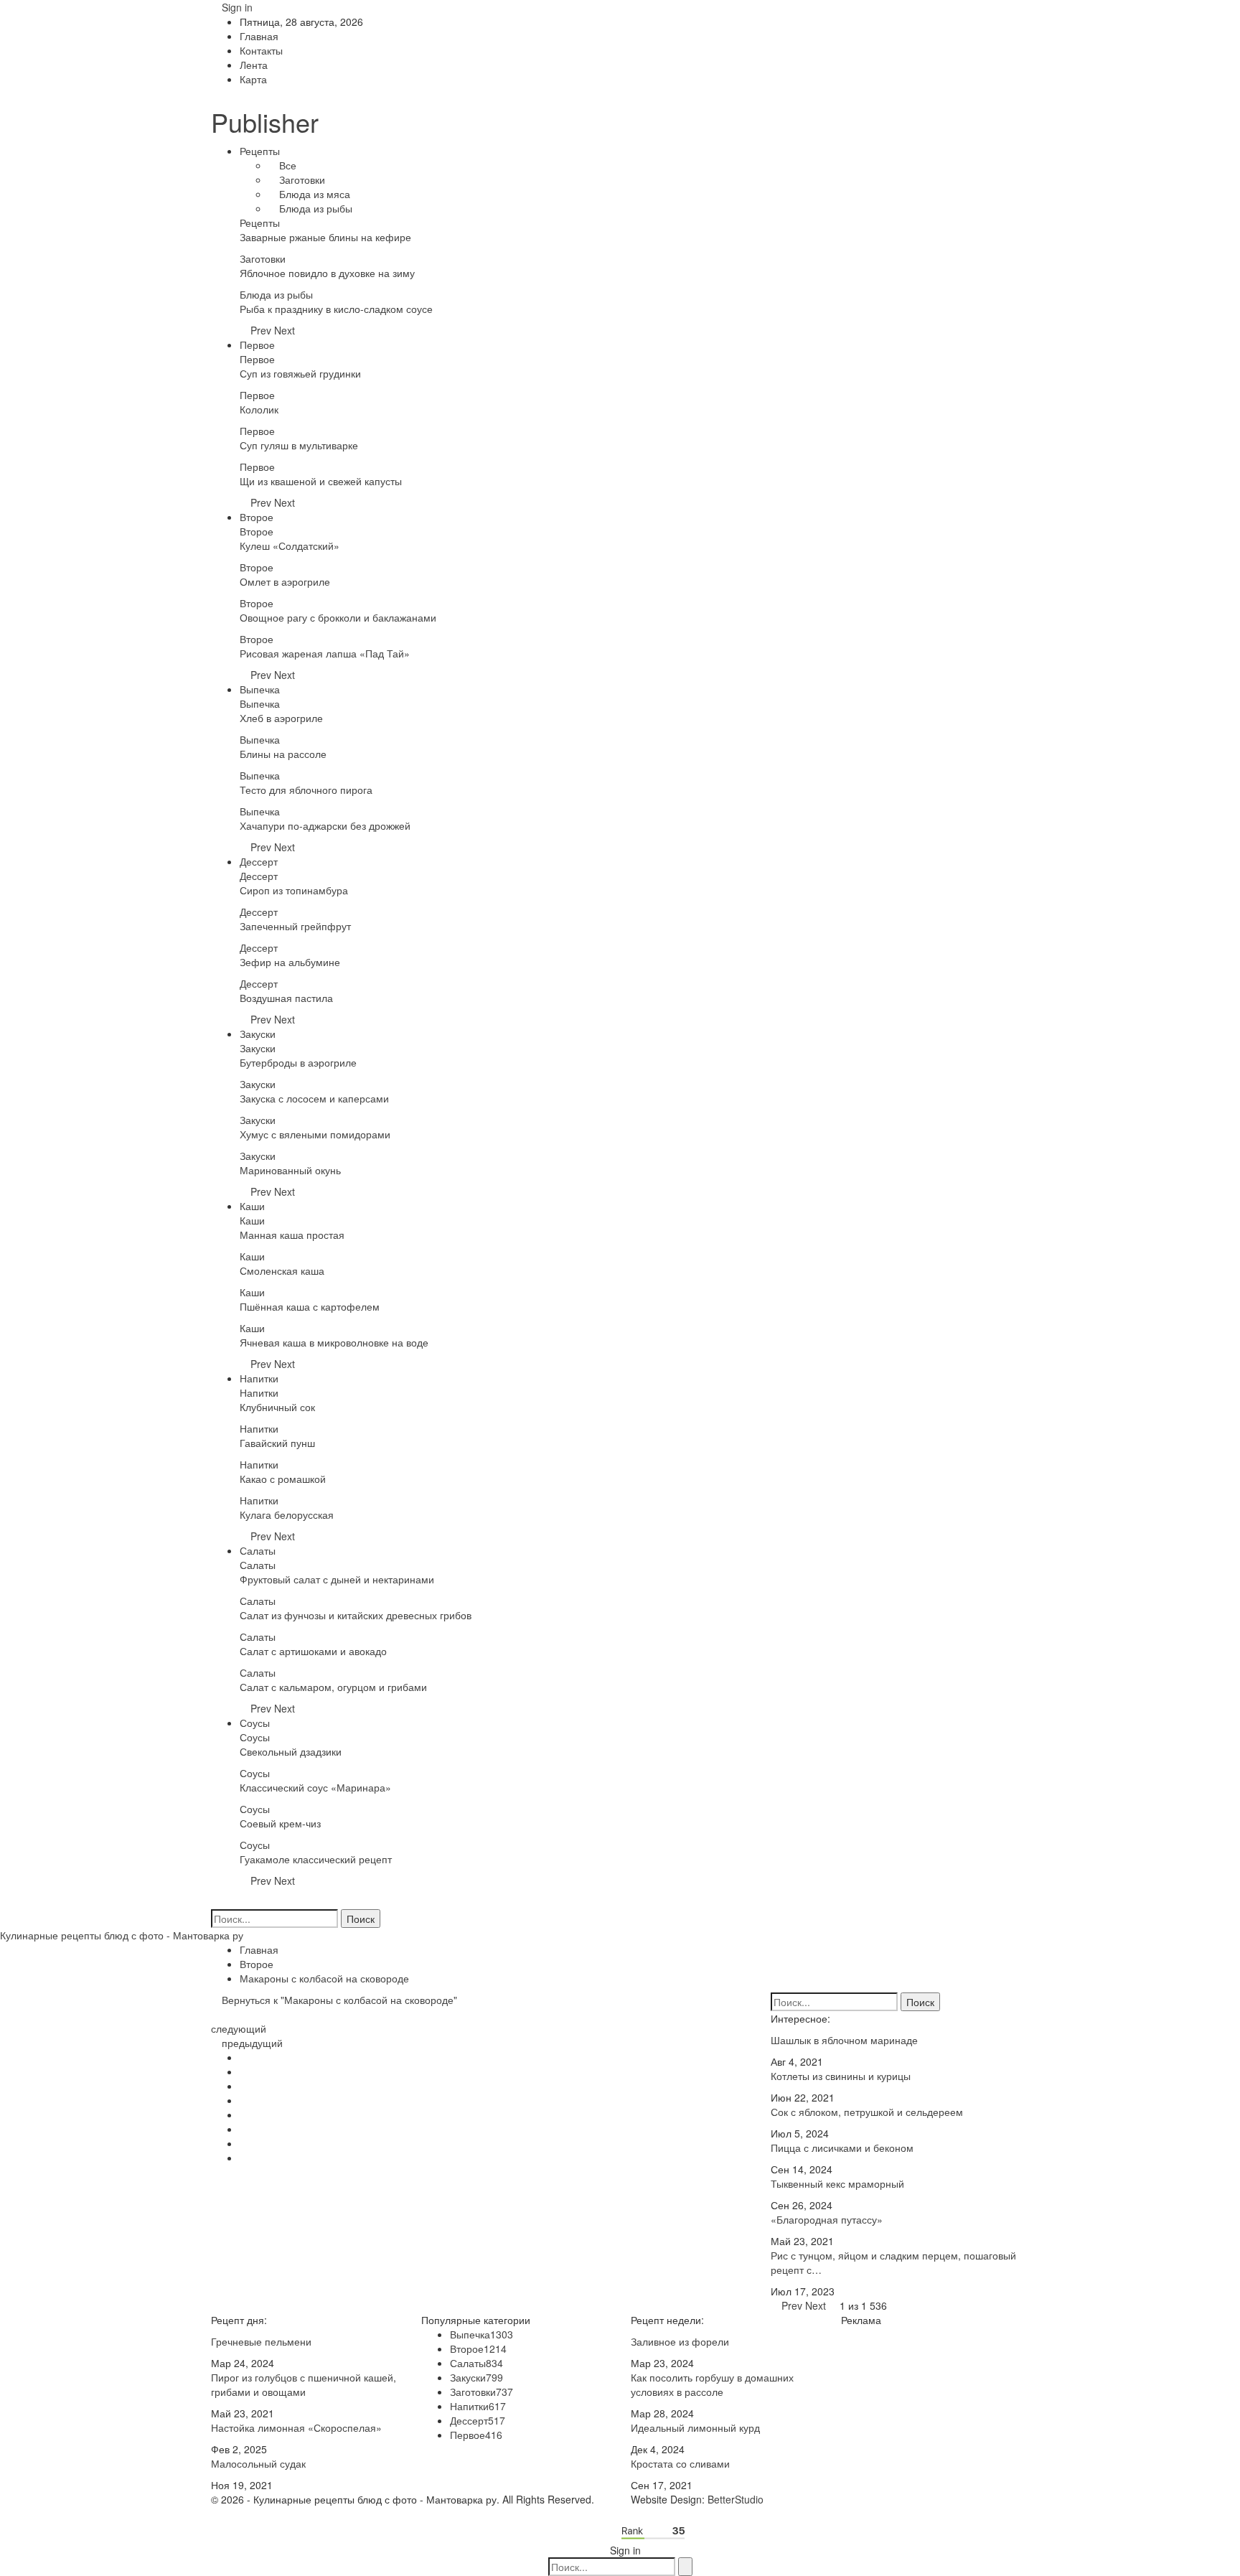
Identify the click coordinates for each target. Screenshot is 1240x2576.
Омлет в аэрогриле (285, 581)
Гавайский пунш (277, 1443)
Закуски (258, 1034)
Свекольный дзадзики (291, 1751)
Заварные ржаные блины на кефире (325, 237)
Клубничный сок (277, 1407)
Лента (254, 65)
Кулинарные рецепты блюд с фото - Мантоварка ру (122, 1935)
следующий (240, 2028)
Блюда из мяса (313, 194)
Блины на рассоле (283, 754)
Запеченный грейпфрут (295, 926)
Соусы (255, 1723)
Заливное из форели (680, 2341)
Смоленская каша (282, 1270)
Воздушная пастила (286, 998)
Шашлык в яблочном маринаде (844, 2040)
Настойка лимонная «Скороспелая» (296, 2427)
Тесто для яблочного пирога (306, 790)
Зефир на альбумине (290, 962)
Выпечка (260, 689)
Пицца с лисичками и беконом (842, 2148)
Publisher (265, 122)
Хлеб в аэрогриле (281, 718)
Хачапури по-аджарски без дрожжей (325, 825)
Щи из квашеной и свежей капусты (321, 481)
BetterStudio (736, 2499)
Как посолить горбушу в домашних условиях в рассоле (712, 2384)
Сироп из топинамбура (294, 890)
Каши (252, 1206)
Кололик (259, 409)
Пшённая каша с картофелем (310, 1306)
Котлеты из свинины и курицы (841, 2076)
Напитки (259, 1378)
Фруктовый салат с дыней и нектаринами (337, 1579)
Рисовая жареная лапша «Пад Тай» (325, 653)
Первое (257, 345)
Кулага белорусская (287, 1514)
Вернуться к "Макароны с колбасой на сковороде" (338, 2000)
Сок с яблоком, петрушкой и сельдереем (867, 2112)
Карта (253, 79)
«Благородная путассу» (827, 2219)
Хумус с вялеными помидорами (315, 1134)
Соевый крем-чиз (280, 1823)
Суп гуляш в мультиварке (299, 445)
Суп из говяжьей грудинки (300, 373)
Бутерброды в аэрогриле (298, 1062)
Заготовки (301, 179)
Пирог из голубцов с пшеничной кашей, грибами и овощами (304, 2384)
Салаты (258, 1550)
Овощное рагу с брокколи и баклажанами (338, 617)
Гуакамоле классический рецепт (316, 1859)
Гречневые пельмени (261, 2341)
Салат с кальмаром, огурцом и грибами (333, 1687)
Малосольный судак (258, 2463)
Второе (257, 517)
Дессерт (259, 861)
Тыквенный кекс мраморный (837, 2183)
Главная (259, 36)
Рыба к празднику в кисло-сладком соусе (336, 309)
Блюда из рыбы (314, 208)
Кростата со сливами (680, 2463)
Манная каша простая (292, 1235)
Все (286, 165)
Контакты (261, 50)
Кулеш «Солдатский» (290, 545)
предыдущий (251, 2043)
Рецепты (260, 151)
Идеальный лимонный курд (695, 2427)
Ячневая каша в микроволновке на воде (334, 1342)
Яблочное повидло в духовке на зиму (327, 273)
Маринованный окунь (290, 1170)
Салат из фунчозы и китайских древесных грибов (356, 1615)
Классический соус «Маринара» (315, 1787)
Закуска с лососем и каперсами (314, 1098)
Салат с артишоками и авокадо (313, 1651)
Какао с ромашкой (283, 1479)
